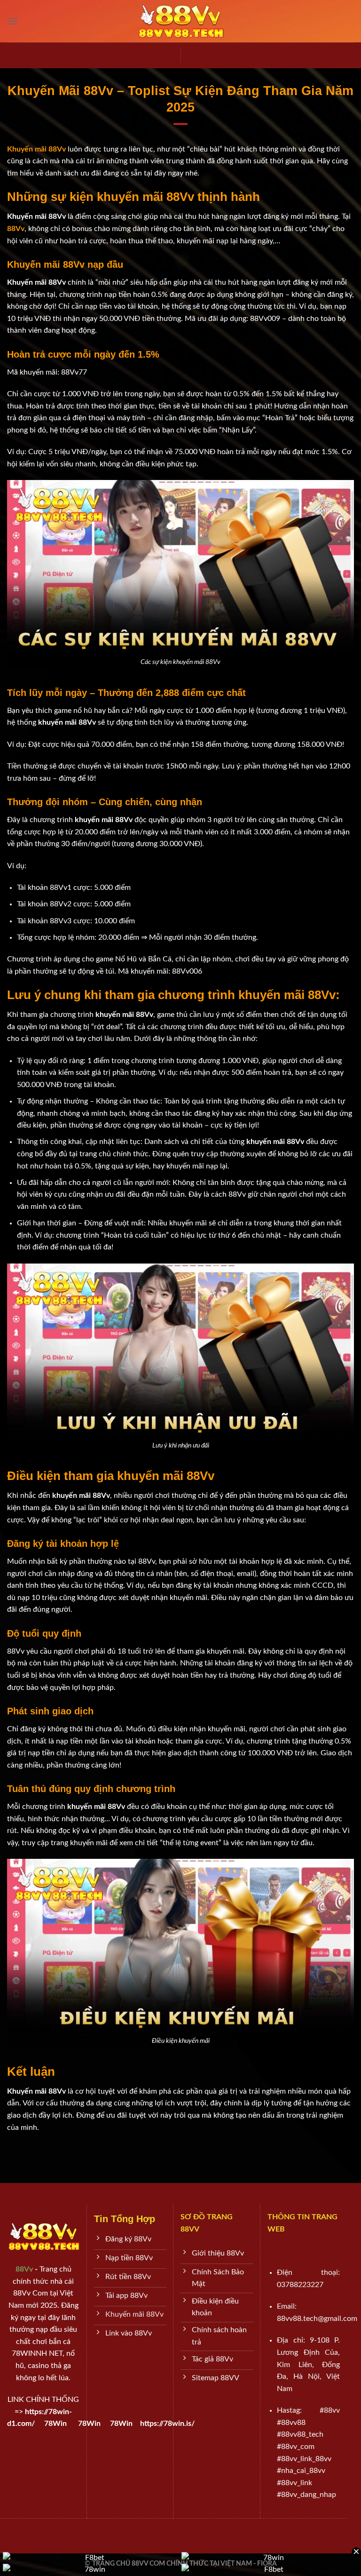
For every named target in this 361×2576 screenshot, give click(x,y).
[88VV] (181, 21)
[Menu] (13, 21)
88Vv (16, 229)
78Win (55, 2424)
